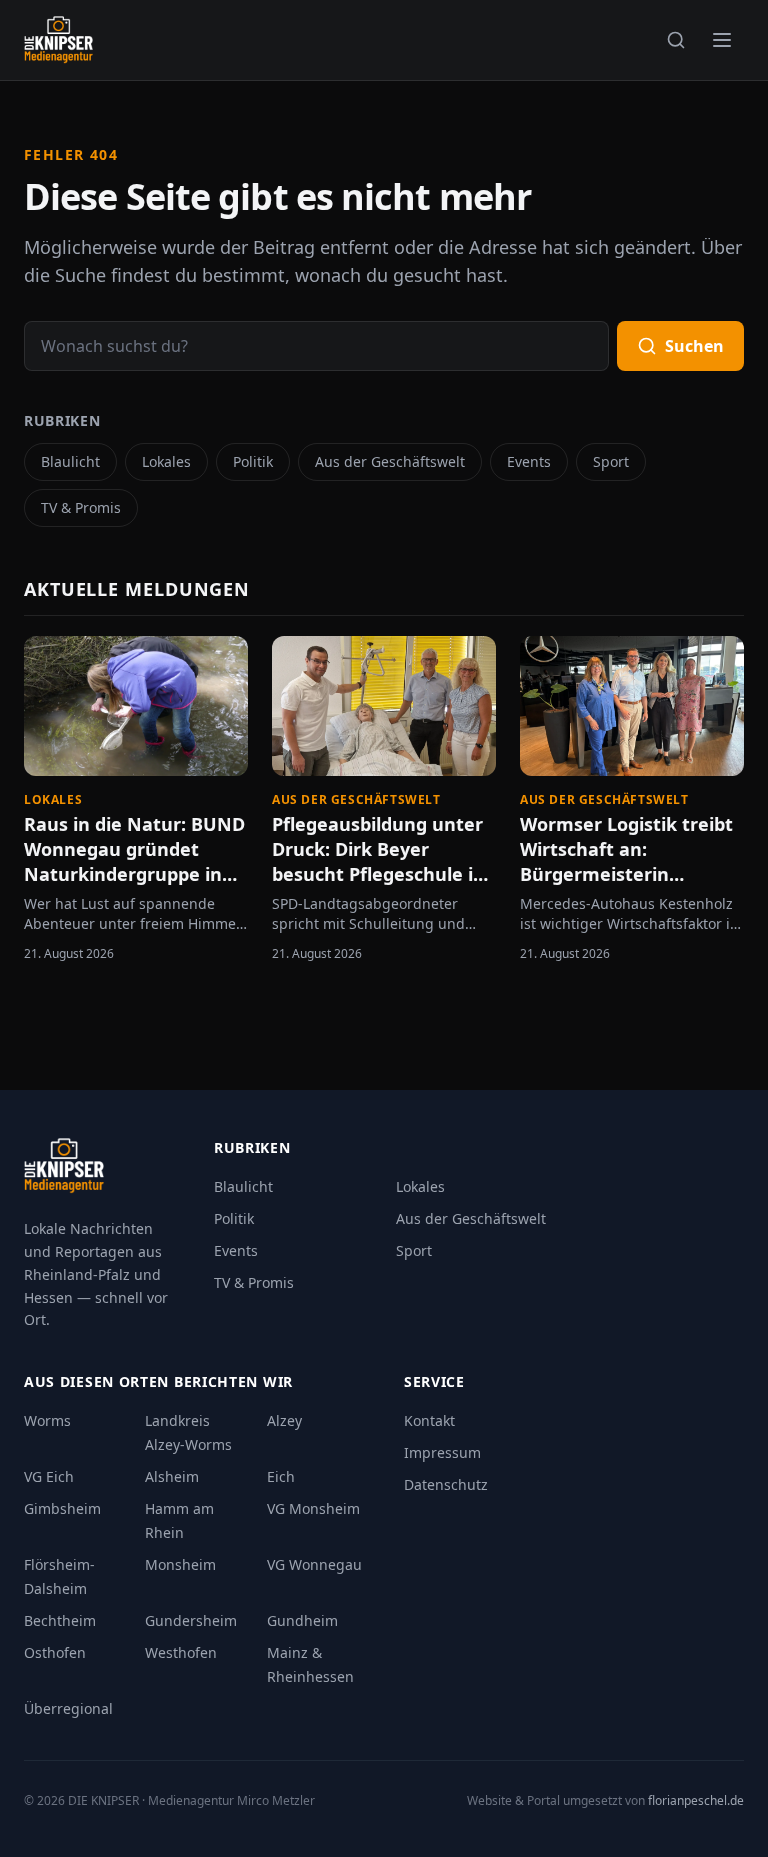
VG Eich (49, 1476)
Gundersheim (191, 1620)
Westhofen (181, 1652)
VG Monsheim (313, 1508)
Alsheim (172, 1476)
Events (529, 461)
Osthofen (55, 1652)
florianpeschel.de (696, 1800)
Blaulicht (70, 461)
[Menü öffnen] (722, 40)
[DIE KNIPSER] (58, 40)
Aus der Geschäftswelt (390, 461)
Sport (611, 461)
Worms (47, 1420)
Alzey (284, 1420)
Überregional (68, 1708)
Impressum (442, 1452)
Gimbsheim (62, 1508)
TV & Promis (81, 507)
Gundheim (302, 1620)
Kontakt (429, 1420)
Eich (281, 1476)
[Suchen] (676, 40)
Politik (253, 461)
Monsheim (180, 1564)
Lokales (166, 461)
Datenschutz (446, 1484)
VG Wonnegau (314, 1564)
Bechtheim (60, 1620)
